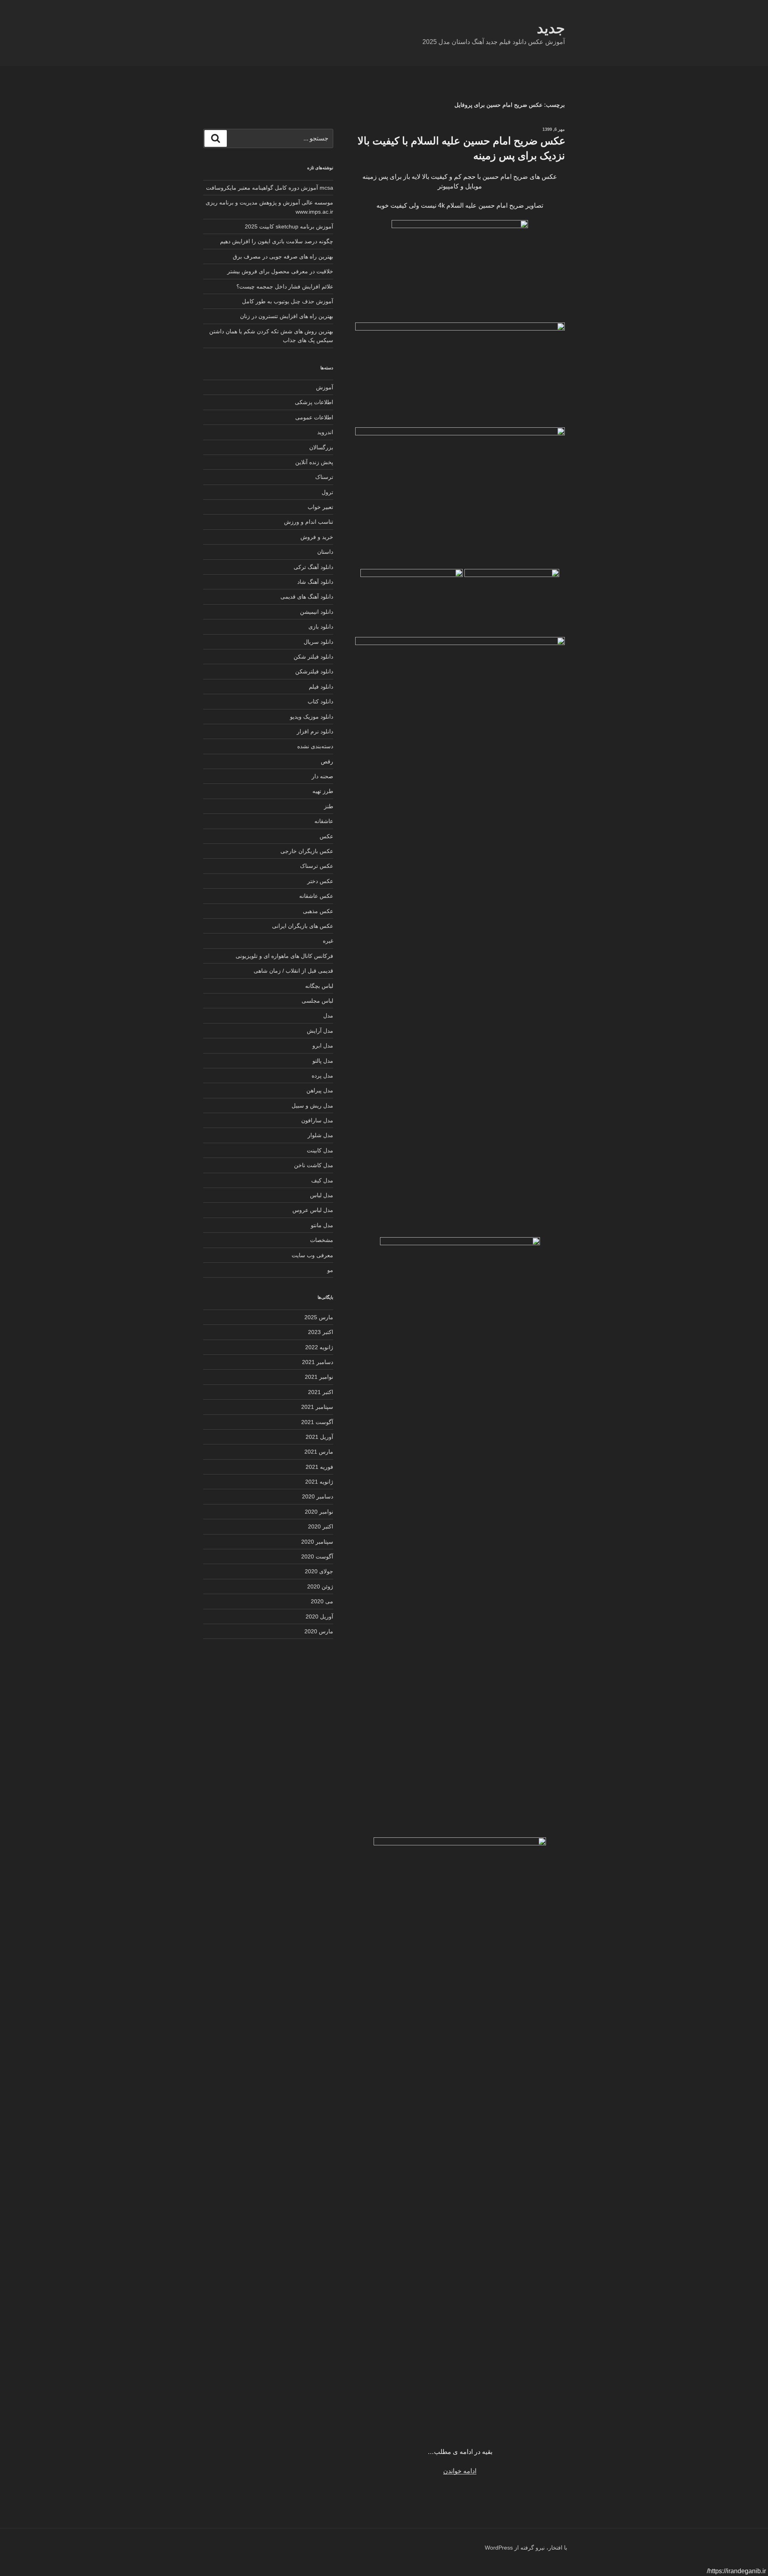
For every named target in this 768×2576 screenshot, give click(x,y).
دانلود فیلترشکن (314, 671)
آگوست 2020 (317, 1556)
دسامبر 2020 (318, 1496)
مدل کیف (322, 1180)
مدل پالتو (323, 1061)
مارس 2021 (319, 1452)
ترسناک (324, 477)
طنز (329, 806)
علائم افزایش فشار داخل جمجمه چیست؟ (285, 286)
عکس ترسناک (317, 866)
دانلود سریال (318, 642)
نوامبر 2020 (319, 1512)
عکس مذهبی (318, 911)
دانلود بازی (321, 627)
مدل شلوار (320, 1135)
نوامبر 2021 (319, 1377)
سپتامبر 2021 (317, 1407)
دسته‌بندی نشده (315, 746)
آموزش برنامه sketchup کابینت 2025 (289, 226)
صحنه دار (322, 776)
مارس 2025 (319, 1317)
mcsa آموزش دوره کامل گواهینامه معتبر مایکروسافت (270, 188)
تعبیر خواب (320, 507)
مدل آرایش (320, 1031)
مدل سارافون (317, 1120)
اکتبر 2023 (321, 1332)
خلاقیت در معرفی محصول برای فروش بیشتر (280, 271)
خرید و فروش (317, 537)
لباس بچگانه (319, 986)
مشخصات (322, 1240)
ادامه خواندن (460, 2471)
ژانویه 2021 (319, 1482)
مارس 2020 (319, 1631)
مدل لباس (322, 1195)
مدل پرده (322, 1076)
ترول (327, 492)
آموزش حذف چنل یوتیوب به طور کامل (288, 301)
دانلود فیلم (321, 687)
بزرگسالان (321, 447)
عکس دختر (320, 881)
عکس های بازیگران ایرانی (303, 926)
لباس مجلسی (317, 1001)
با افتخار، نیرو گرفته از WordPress (526, 2548)
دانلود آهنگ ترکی (313, 567)
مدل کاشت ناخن (314, 1165)
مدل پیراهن (320, 1090)
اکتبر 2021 (321, 1392)
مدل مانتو (322, 1225)
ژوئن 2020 (320, 1586)
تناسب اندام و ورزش (309, 522)
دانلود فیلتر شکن (313, 657)
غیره (328, 941)
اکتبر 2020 (321, 1526)
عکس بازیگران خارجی (307, 851)
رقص (327, 761)
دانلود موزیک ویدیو (312, 717)
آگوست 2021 (317, 1422)
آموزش (325, 387)
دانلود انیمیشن (317, 612)
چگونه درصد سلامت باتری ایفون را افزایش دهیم (277, 241)
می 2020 (322, 1601)
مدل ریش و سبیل (312, 1106)
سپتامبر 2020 (317, 1542)
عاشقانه (324, 821)
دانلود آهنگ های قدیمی (307, 597)
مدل (328, 1016)
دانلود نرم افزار (315, 731)
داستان (325, 552)
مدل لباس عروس (313, 1210)
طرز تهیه (323, 791)
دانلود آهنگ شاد (315, 582)
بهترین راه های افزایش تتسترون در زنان (287, 316)
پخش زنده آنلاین (314, 462)
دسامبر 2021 (318, 1362)
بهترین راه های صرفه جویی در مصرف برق (283, 256)
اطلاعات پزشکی (314, 402)
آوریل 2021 (319, 1437)
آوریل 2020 (319, 1617)
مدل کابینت (320, 1150)
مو (330, 1270)
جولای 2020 (319, 1571)
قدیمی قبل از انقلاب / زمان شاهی (293, 971)
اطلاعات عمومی (314, 417)
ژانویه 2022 (319, 1347)
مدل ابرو (323, 1046)
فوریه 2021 (319, 1467)
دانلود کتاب (320, 701)
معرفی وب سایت (312, 1255)
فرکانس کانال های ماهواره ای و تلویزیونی (284, 956)
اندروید (325, 432)
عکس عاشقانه (316, 896)
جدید (551, 28)
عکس (326, 836)
